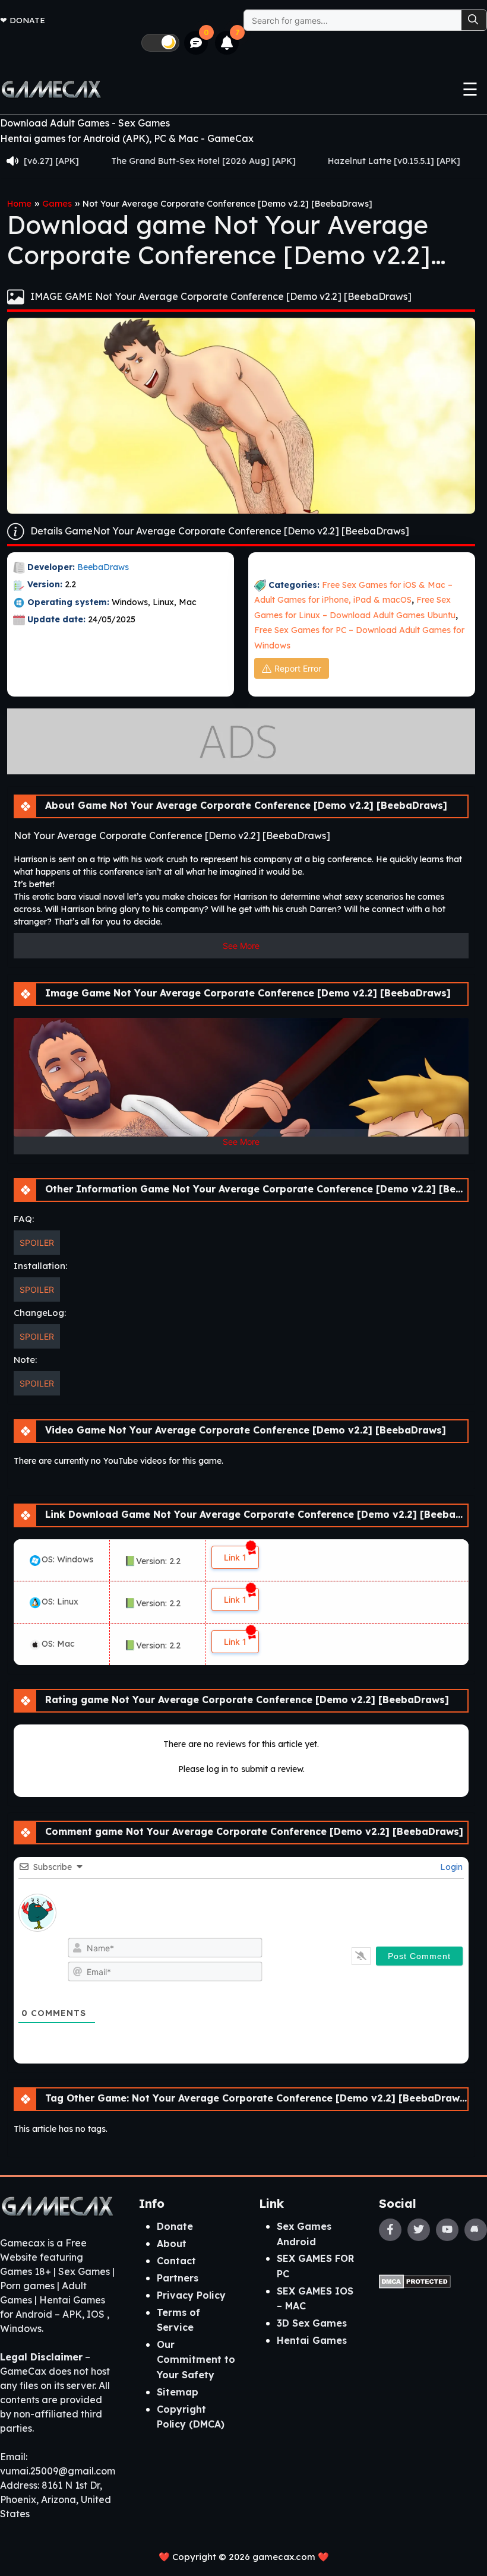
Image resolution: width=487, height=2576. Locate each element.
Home (19, 204)
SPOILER (37, 1243)
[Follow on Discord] (476, 2230)
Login (450, 1867)
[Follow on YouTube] (447, 2230)
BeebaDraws (103, 567)
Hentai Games (312, 2340)
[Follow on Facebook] (390, 2230)
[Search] (474, 20)
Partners (178, 2278)
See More (241, 946)
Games (57, 204)
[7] (227, 43)
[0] (196, 43)
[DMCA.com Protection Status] (415, 2280)
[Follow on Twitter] (419, 2230)
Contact (176, 2261)
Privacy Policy (191, 2295)
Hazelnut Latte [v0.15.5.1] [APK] (326, 161)
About (172, 2243)
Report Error (298, 668)
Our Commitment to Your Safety (196, 2360)
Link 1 (235, 1557)
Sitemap (178, 2392)
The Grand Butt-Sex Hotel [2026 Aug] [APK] (135, 161)
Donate (27, 20)
